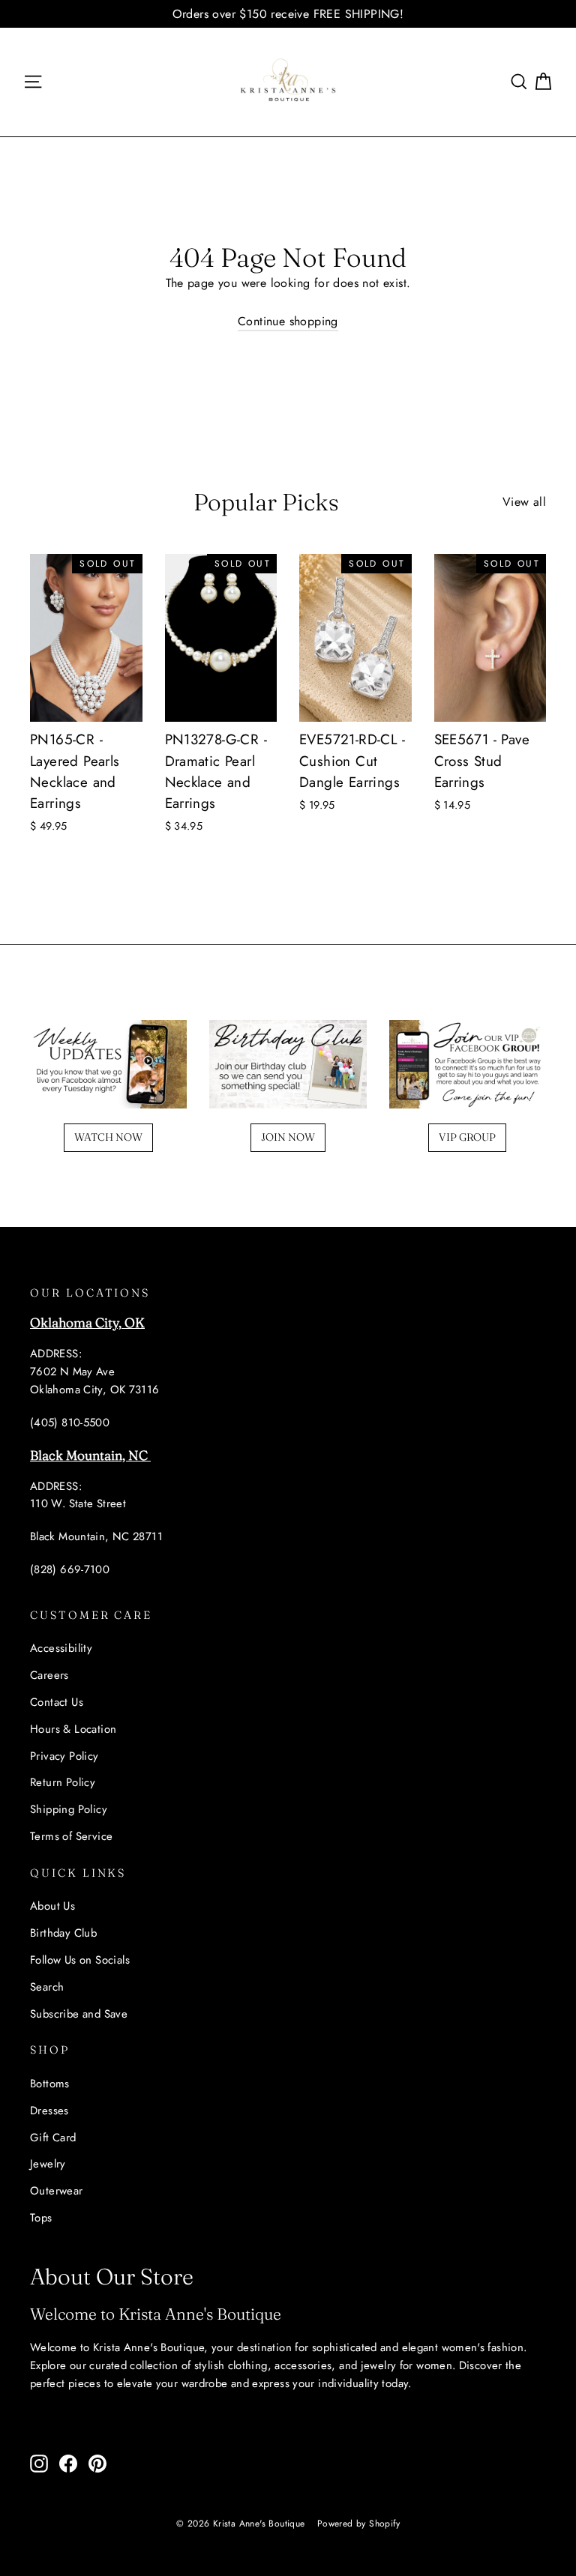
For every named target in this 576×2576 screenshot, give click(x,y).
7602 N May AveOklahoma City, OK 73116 (95, 1381)
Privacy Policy (64, 1756)
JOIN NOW (288, 1137)
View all (524, 502)
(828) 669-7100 (70, 1569)
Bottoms (50, 2084)
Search (47, 1987)
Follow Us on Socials (80, 1960)
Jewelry (48, 2164)
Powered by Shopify (358, 2524)
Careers (49, 1675)
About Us (52, 1906)
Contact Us (57, 1702)
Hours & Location (73, 1729)
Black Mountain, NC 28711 (96, 1536)
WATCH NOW (108, 1137)
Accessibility (61, 1648)
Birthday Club (63, 1933)
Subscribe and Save (79, 2014)
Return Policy (63, 1782)
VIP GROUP (467, 1137)
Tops (41, 2218)
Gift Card (53, 2138)
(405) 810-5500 (70, 1423)
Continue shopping (288, 321)
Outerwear (57, 2191)
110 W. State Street (78, 1503)
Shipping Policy (69, 1809)
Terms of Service (71, 1836)
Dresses (49, 2111)
